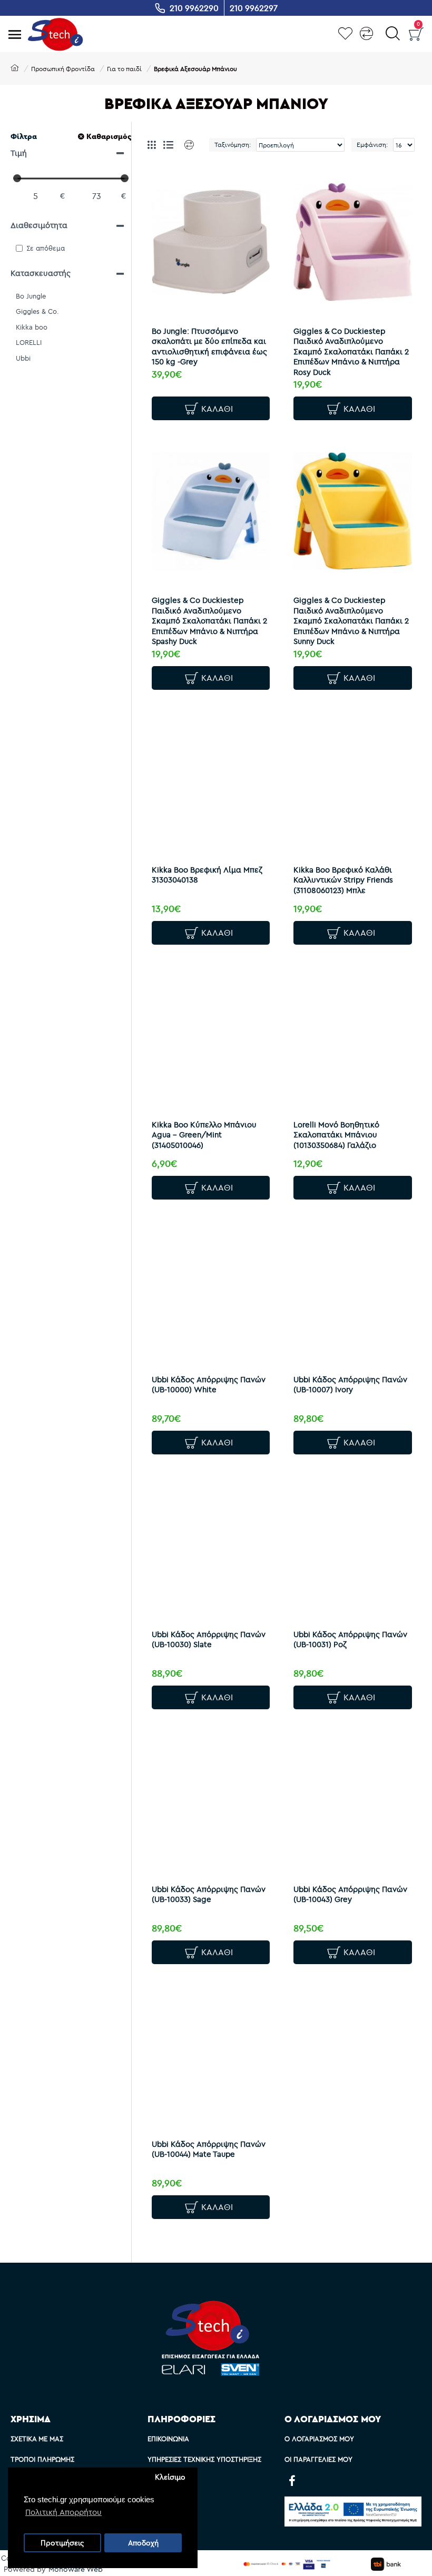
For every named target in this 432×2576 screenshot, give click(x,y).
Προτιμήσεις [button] (62, 2543)
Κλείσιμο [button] (170, 2477)
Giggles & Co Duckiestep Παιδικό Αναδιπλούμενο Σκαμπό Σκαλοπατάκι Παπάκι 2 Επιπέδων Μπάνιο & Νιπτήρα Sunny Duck (351, 621)
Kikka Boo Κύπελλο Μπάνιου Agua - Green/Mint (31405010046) (204, 1135)
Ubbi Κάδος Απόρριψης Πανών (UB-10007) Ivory (350, 1385)
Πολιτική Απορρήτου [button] (63, 2512)
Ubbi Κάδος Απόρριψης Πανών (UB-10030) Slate (209, 1639)
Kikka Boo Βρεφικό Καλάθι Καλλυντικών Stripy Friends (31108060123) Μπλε (343, 880)
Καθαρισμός (109, 136)
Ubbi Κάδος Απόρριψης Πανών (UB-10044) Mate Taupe (209, 2149)
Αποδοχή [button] (143, 2543)
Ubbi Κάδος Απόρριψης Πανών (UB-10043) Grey (350, 1894)
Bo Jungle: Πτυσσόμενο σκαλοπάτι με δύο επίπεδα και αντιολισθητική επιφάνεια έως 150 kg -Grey (209, 346)
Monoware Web (76, 2569)
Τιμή (19, 153)
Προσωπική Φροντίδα (63, 69)
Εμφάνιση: (372, 145)
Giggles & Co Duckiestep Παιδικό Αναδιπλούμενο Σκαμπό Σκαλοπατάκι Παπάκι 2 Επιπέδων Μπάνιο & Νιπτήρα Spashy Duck (209, 621)
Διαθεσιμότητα (39, 225)
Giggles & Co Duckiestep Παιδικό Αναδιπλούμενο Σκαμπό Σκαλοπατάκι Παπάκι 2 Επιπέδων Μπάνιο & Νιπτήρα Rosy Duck (351, 351)
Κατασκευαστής (41, 273)
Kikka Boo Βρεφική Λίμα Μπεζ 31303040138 (207, 875)
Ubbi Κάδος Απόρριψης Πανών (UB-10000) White (209, 1385)
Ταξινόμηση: (233, 145)
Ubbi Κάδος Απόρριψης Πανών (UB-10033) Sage (209, 1894)
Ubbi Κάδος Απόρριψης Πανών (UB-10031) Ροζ (350, 1639)
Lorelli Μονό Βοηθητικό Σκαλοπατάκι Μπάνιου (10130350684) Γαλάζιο (336, 1135)
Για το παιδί (124, 69)
